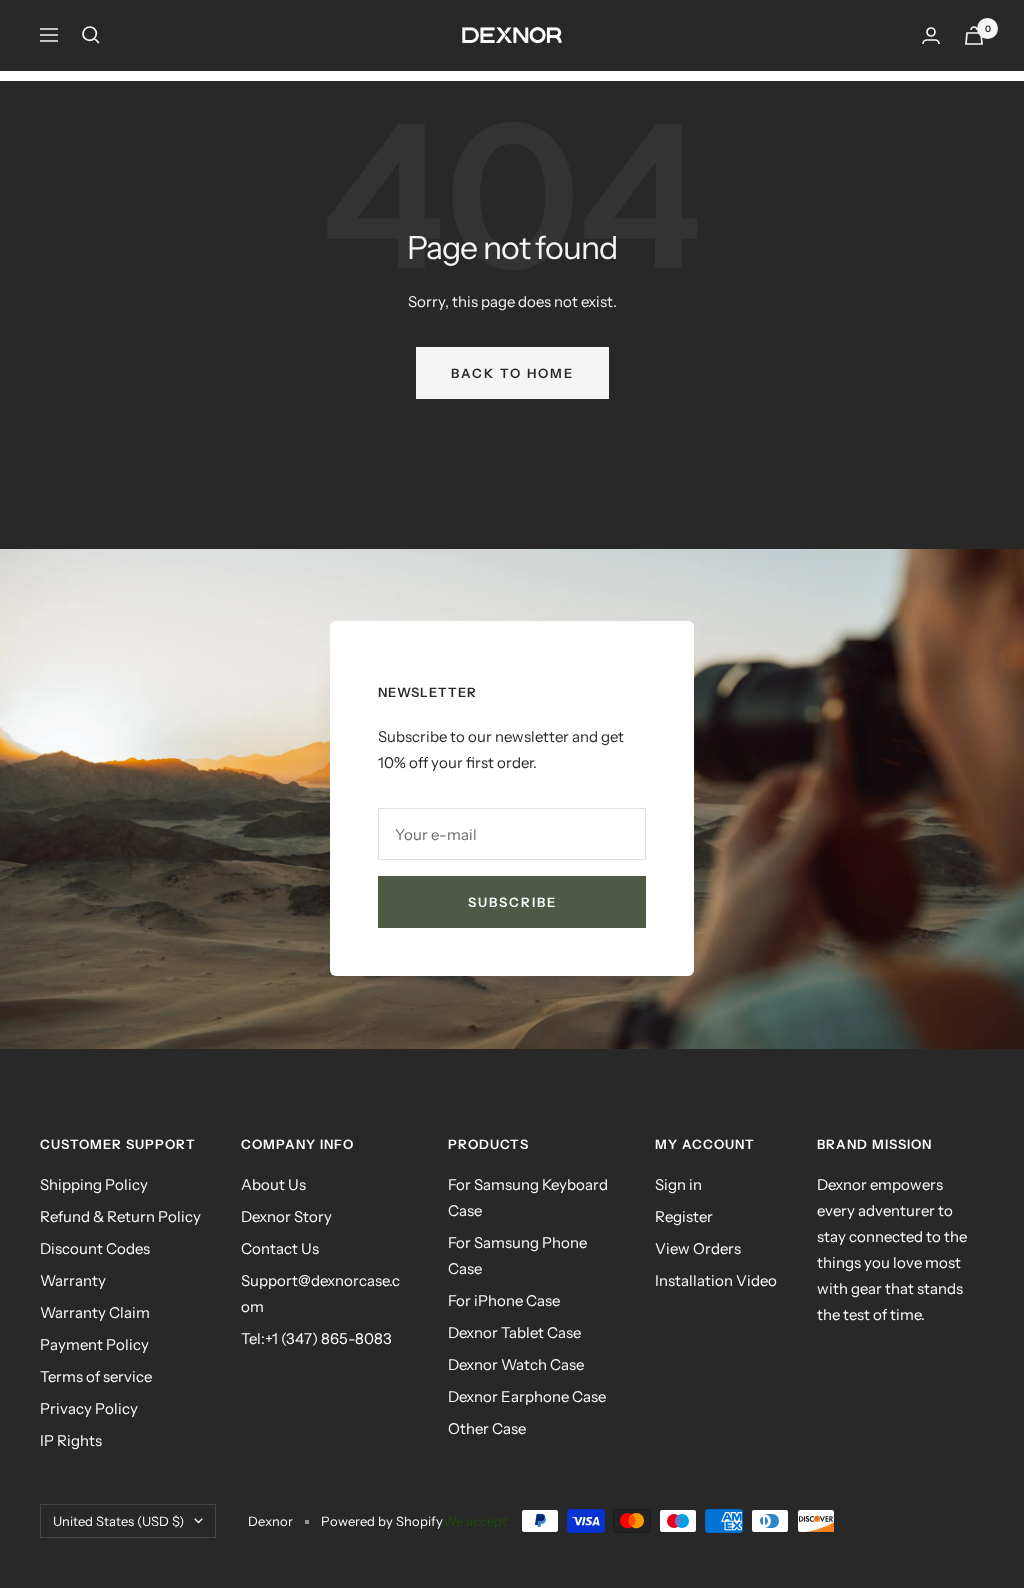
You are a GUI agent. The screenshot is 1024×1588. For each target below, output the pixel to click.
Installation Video (716, 1280)
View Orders (698, 1248)
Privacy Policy (89, 1408)
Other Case (487, 1428)
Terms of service (96, 1376)
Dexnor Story (286, 1216)
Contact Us (280, 1248)
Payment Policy (94, 1344)
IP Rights (71, 1440)
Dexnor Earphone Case (527, 1396)
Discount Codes (95, 1248)
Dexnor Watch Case (516, 1364)
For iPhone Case (504, 1300)
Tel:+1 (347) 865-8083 (316, 1338)
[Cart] (974, 35)
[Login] (931, 35)
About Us (273, 1184)
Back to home (512, 373)
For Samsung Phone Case (517, 1255)
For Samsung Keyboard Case (528, 1197)
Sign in (678, 1184)
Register (684, 1216)
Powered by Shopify (382, 1521)
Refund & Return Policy (120, 1216)
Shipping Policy (94, 1184)
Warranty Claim (95, 1312)
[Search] (91, 35)
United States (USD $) (118, 1521)
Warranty (73, 1280)
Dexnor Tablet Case (514, 1332)
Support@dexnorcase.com (320, 1293)
